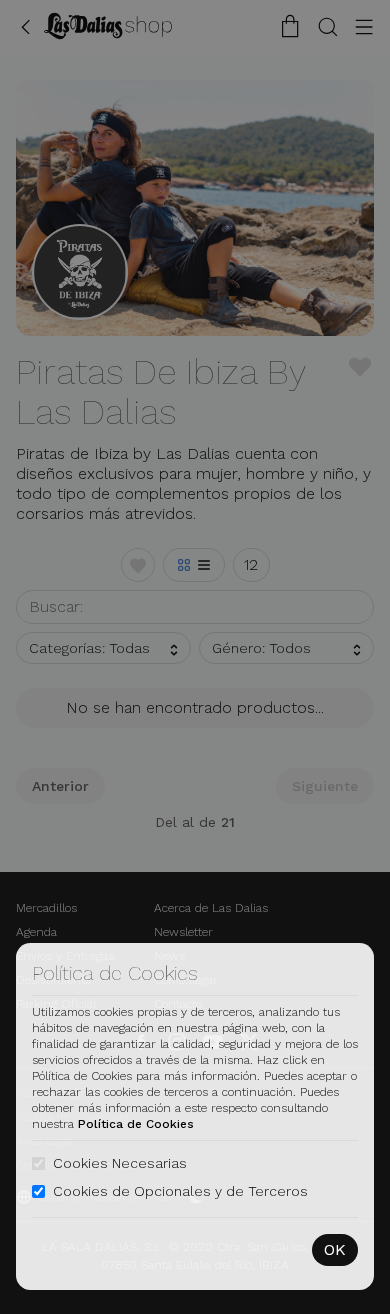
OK (335, 1249)
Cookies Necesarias (120, 1163)
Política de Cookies (136, 1124)
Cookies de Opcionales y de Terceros (180, 1191)
